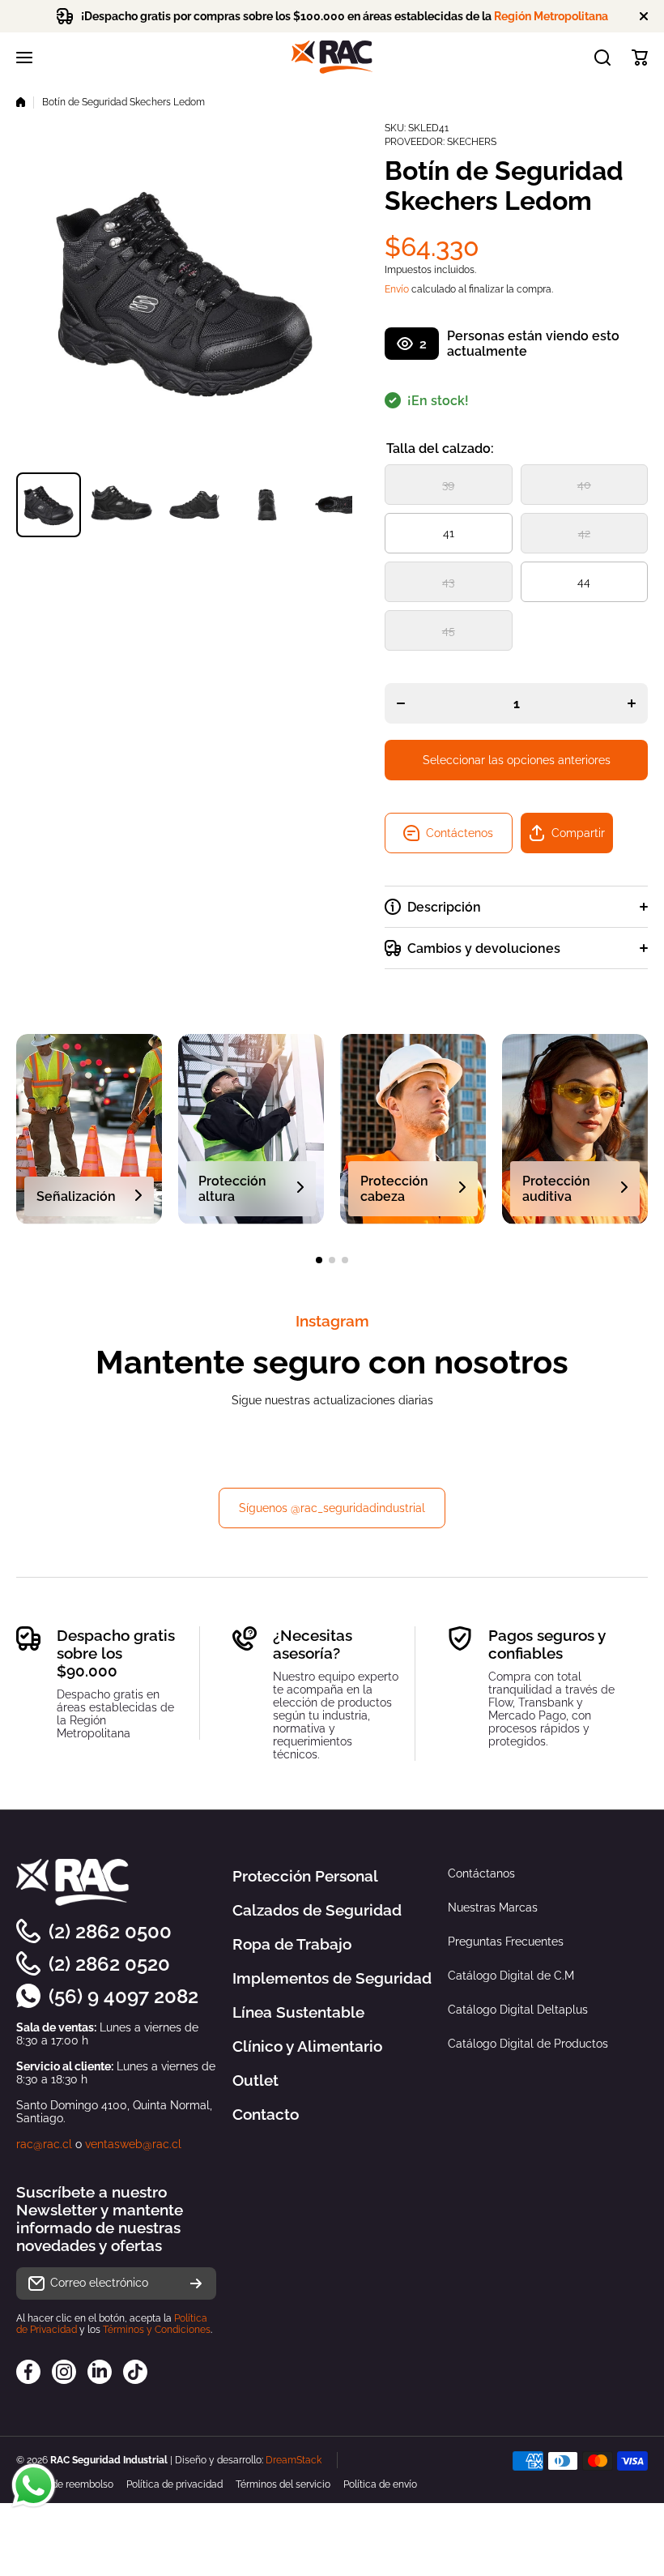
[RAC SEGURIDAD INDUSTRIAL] (332, 57)
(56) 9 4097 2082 (123, 1996)
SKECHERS (472, 142)
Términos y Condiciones (157, 2330)
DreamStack (294, 2460)
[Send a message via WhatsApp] (34, 2486)
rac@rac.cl (44, 2144)
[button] (640, 58)
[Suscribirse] (196, 2283)
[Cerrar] (644, 16)
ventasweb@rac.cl (133, 2144)
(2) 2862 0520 (109, 1964)
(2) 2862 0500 (110, 1931)
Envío (397, 289)
